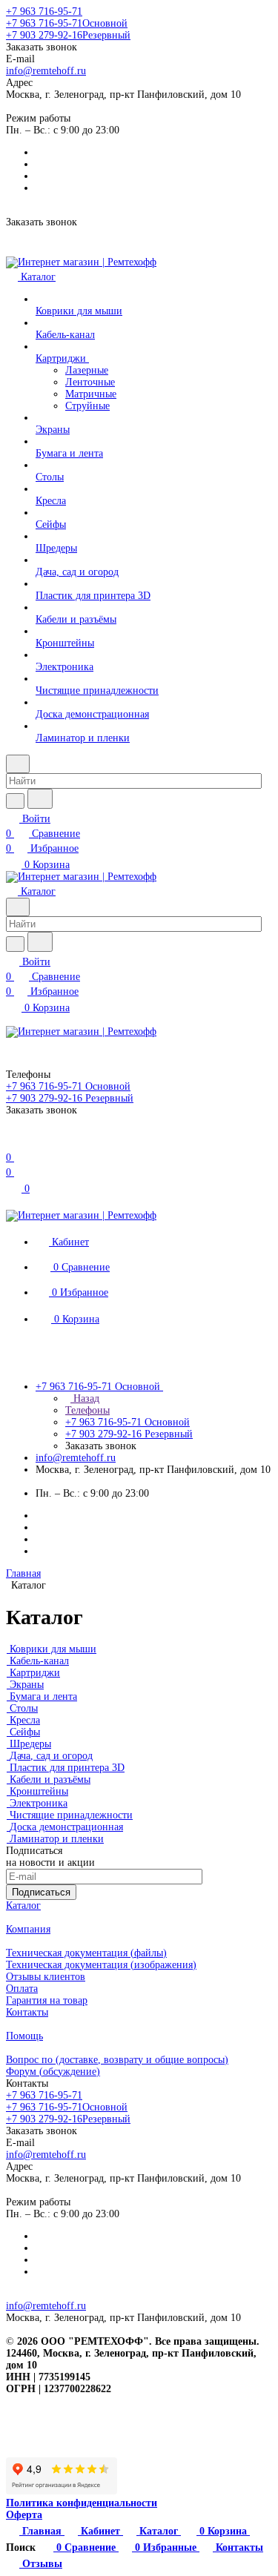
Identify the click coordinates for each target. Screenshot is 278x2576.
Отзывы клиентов (46, 1977)
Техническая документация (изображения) (101, 1965)
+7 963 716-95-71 (44, 11)
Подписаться (41, 1892)
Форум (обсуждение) (53, 2072)
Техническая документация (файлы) (86, 1953)
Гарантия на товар (47, 2000)
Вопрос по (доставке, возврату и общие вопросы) (117, 2060)
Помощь (24, 2036)
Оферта (24, 2515)
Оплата (22, 1989)
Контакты (27, 2012)
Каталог (23, 1905)
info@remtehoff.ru (46, 71)
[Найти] (40, 799)
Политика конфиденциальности (82, 2503)
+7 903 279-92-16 (68, 35)
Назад (85, 1398)
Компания (28, 1929)
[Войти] (13, 1143)
